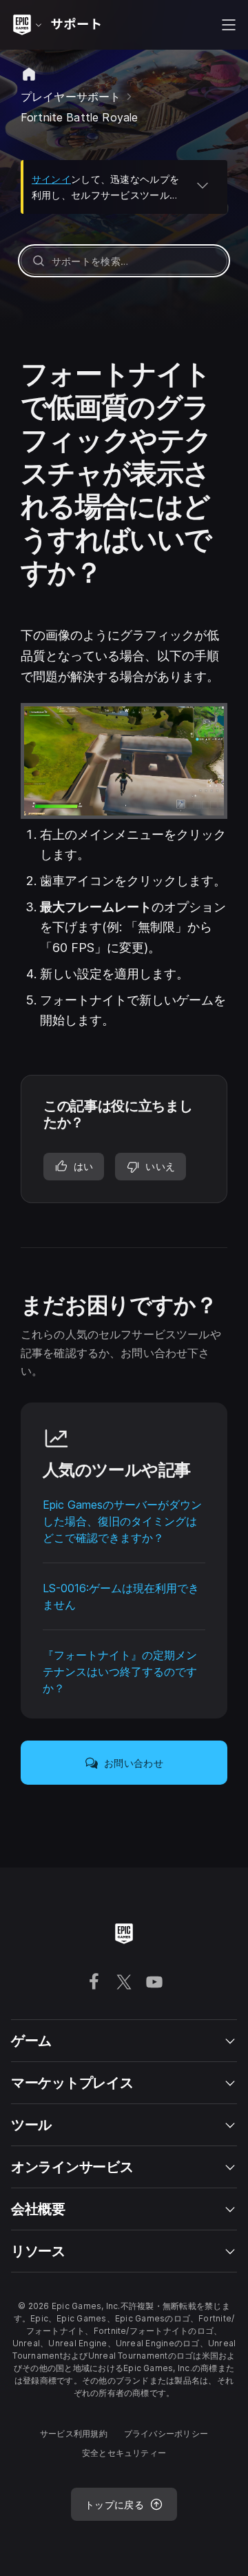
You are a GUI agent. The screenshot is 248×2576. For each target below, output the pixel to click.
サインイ (51, 179)
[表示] (203, 185)
